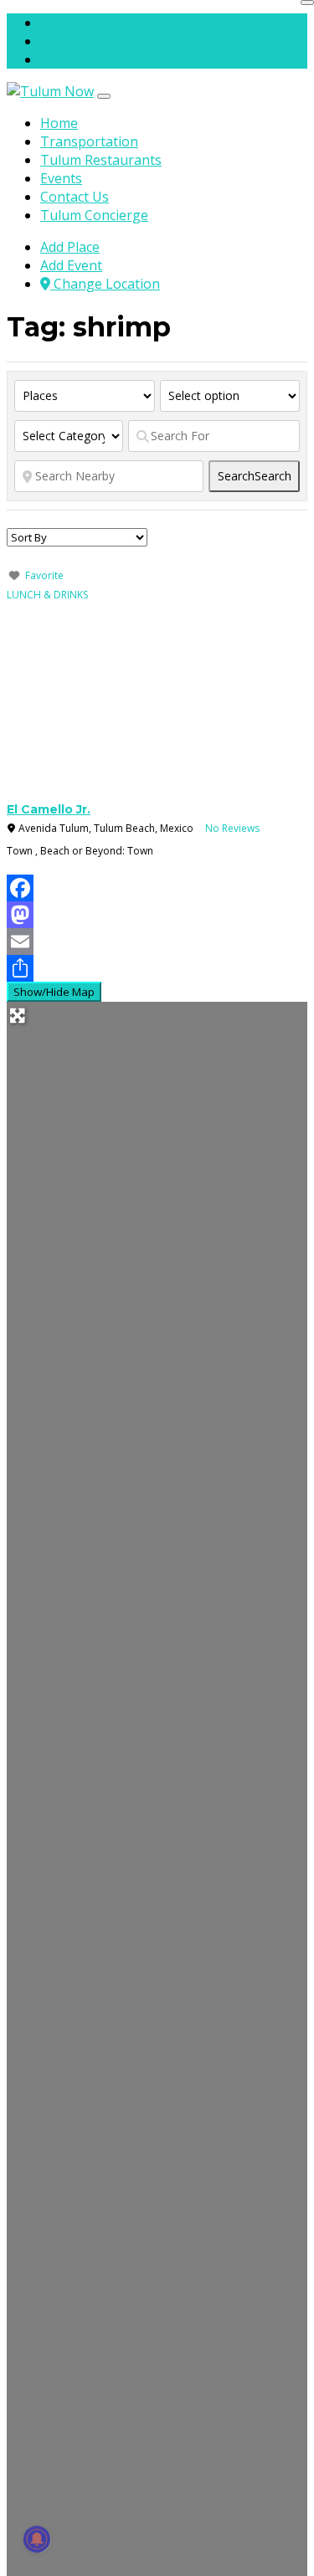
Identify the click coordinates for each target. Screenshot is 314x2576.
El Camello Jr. (49, 809)
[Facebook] (157, 888)
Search (255, 476)
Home (59, 123)
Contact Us (75, 197)
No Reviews (232, 828)
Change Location (105, 59)
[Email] (157, 942)
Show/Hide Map (54, 992)
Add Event (71, 41)
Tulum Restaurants (101, 160)
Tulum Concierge (94, 215)
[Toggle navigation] (104, 96)
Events (61, 178)
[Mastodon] (157, 915)
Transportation (89, 141)
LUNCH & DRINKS (47, 595)
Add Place (70, 23)
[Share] (157, 968)
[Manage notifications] (37, 2539)
